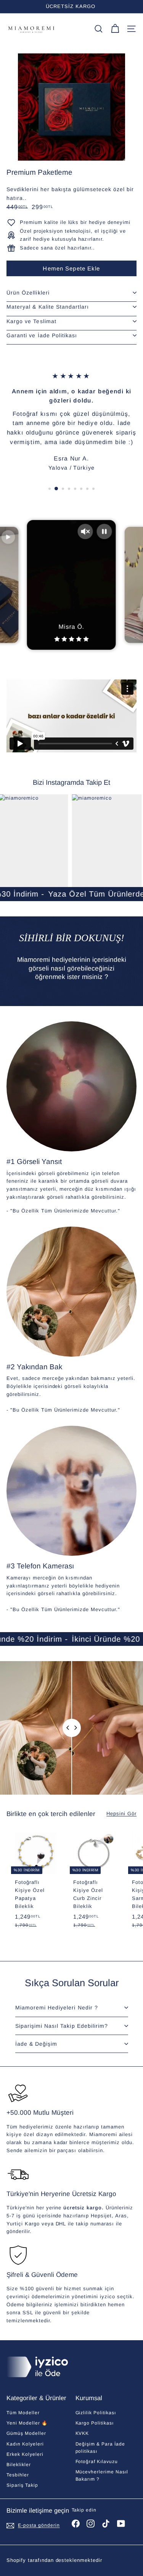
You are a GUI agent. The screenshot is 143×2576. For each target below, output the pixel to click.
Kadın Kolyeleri (25, 2444)
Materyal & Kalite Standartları (48, 307)
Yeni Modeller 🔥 (27, 2423)
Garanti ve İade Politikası (42, 335)
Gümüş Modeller (26, 2433)
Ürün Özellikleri (28, 293)
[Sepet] (115, 29)
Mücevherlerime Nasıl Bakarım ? (102, 2475)
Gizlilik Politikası (96, 2413)
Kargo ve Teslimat (31, 321)
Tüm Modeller (23, 2413)
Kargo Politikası (95, 2423)
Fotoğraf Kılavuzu (97, 2462)
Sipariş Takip (22, 2485)
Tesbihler (18, 2475)
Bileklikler (19, 2465)
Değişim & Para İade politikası (100, 2448)
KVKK (82, 2433)
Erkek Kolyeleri (25, 2454)
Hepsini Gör (121, 1814)
